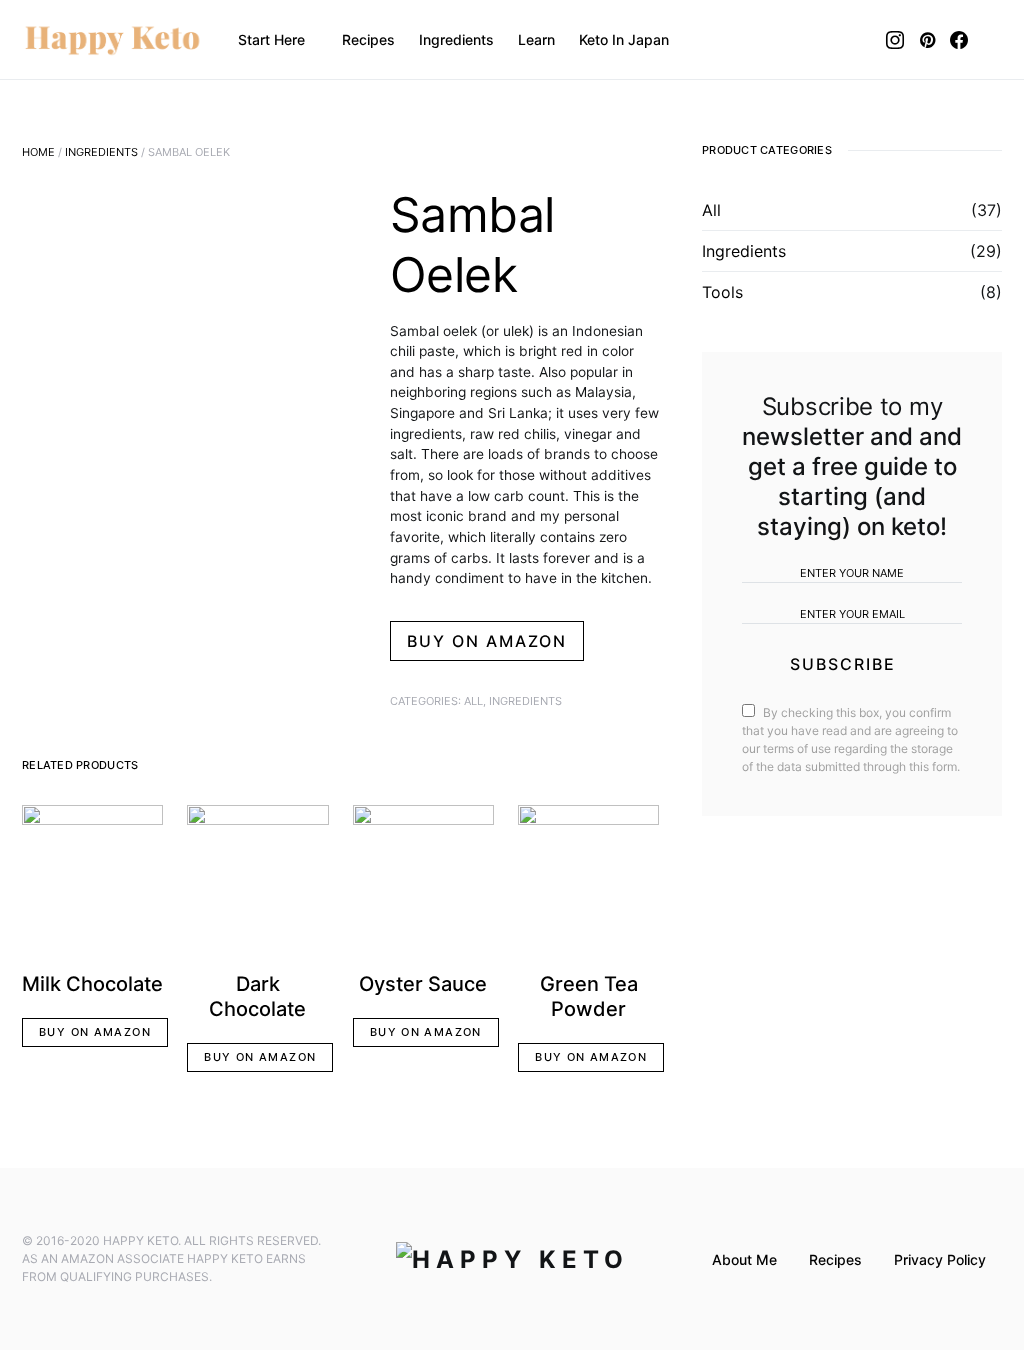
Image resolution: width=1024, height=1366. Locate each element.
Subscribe (843, 664)
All (473, 701)
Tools (722, 292)
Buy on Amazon (487, 641)
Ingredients (101, 152)
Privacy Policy (940, 1259)
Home (38, 152)
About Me (744, 1259)
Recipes (835, 1259)
